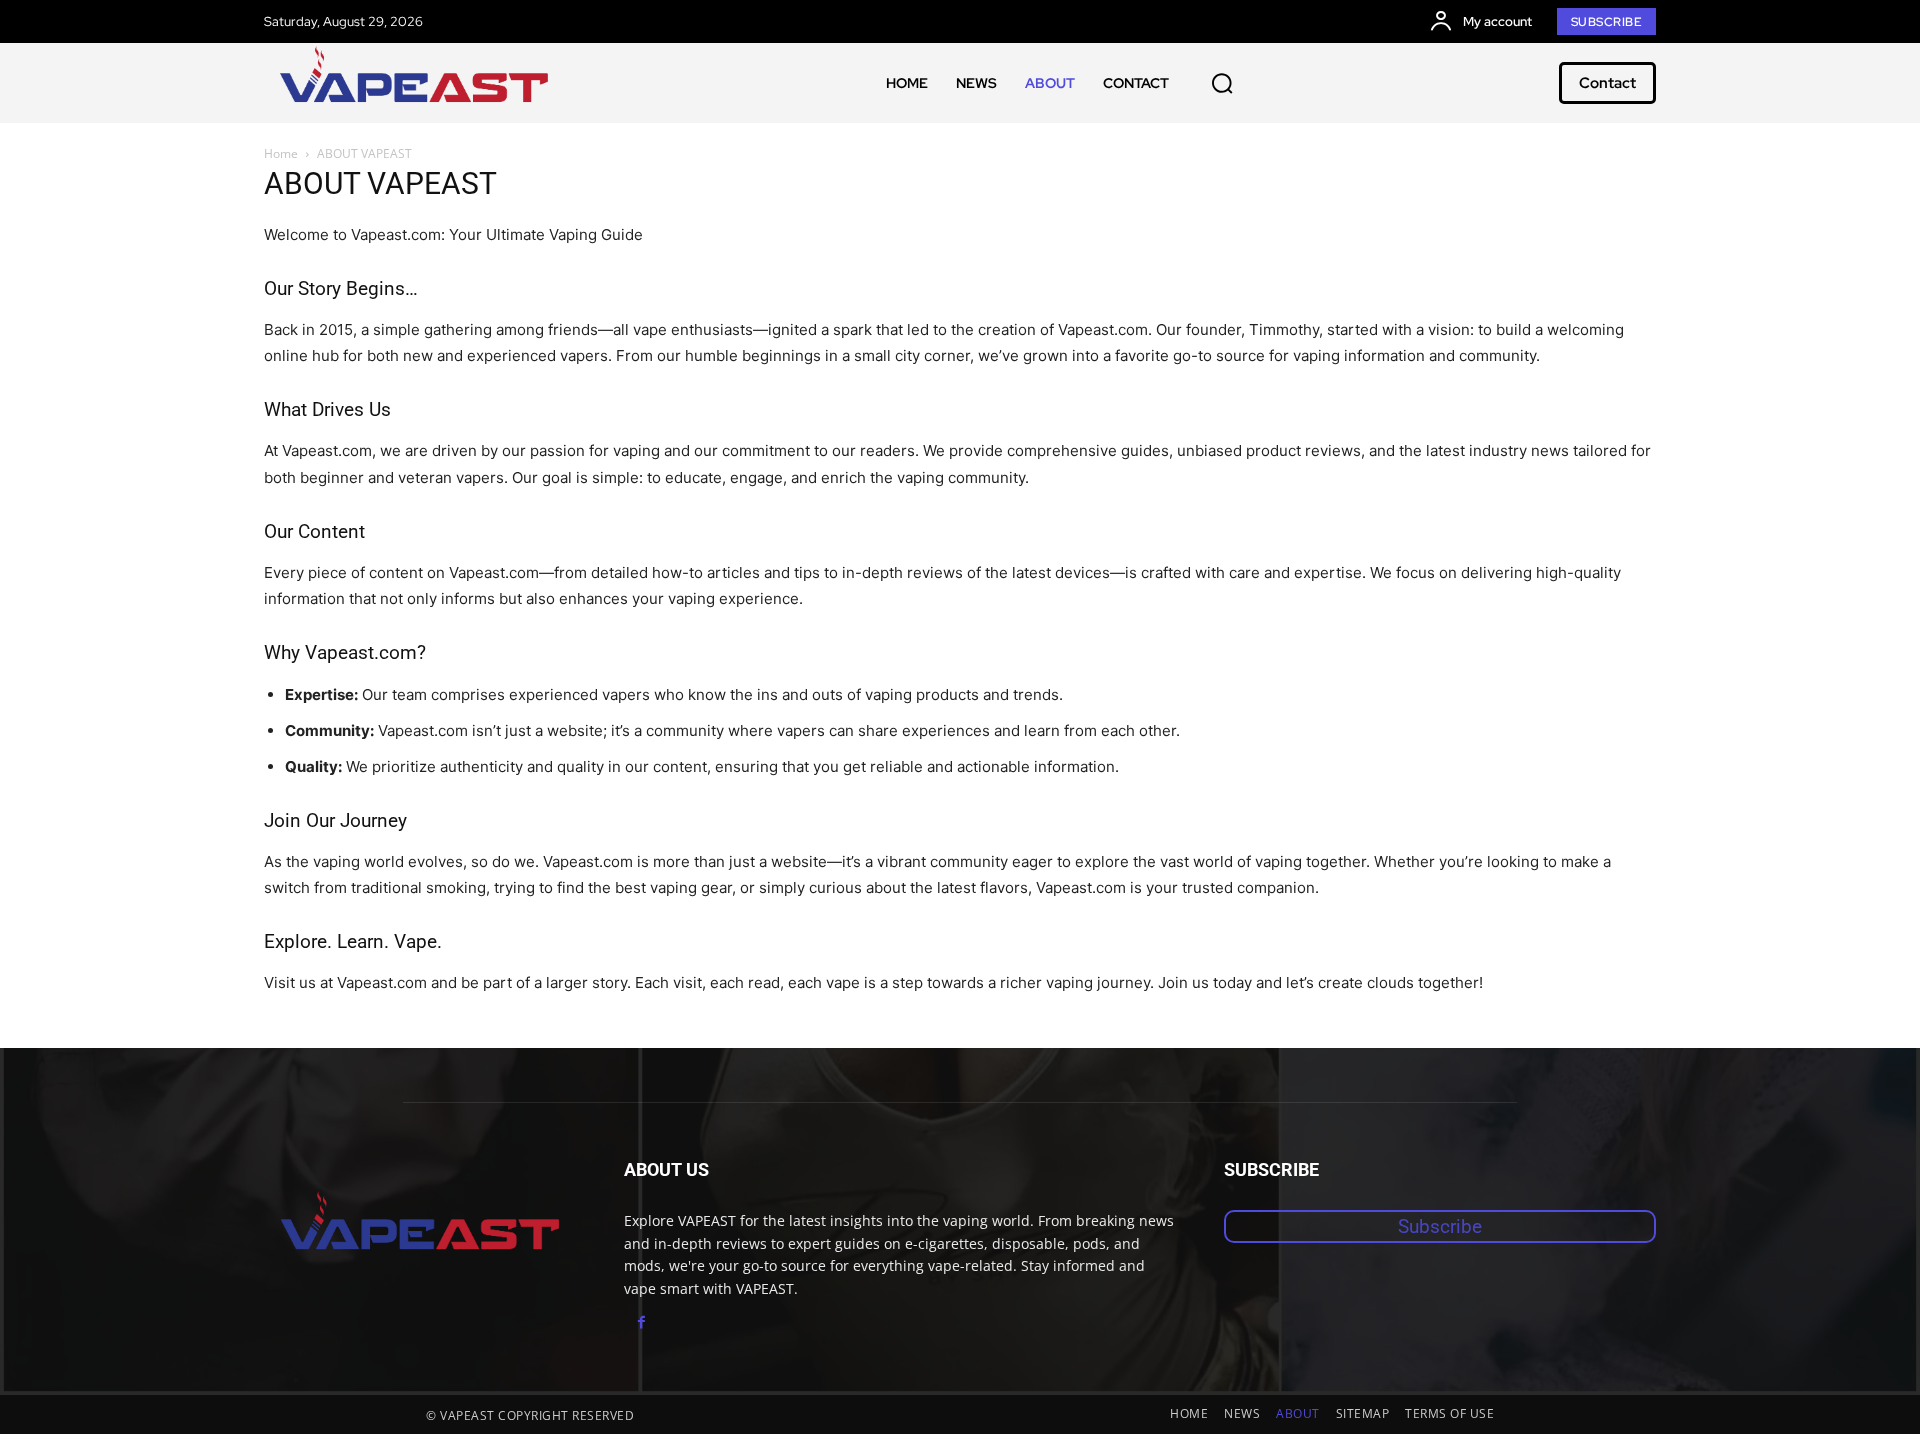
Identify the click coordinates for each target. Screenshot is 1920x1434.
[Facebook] (641, 1322)
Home (281, 153)
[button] (1222, 83)
